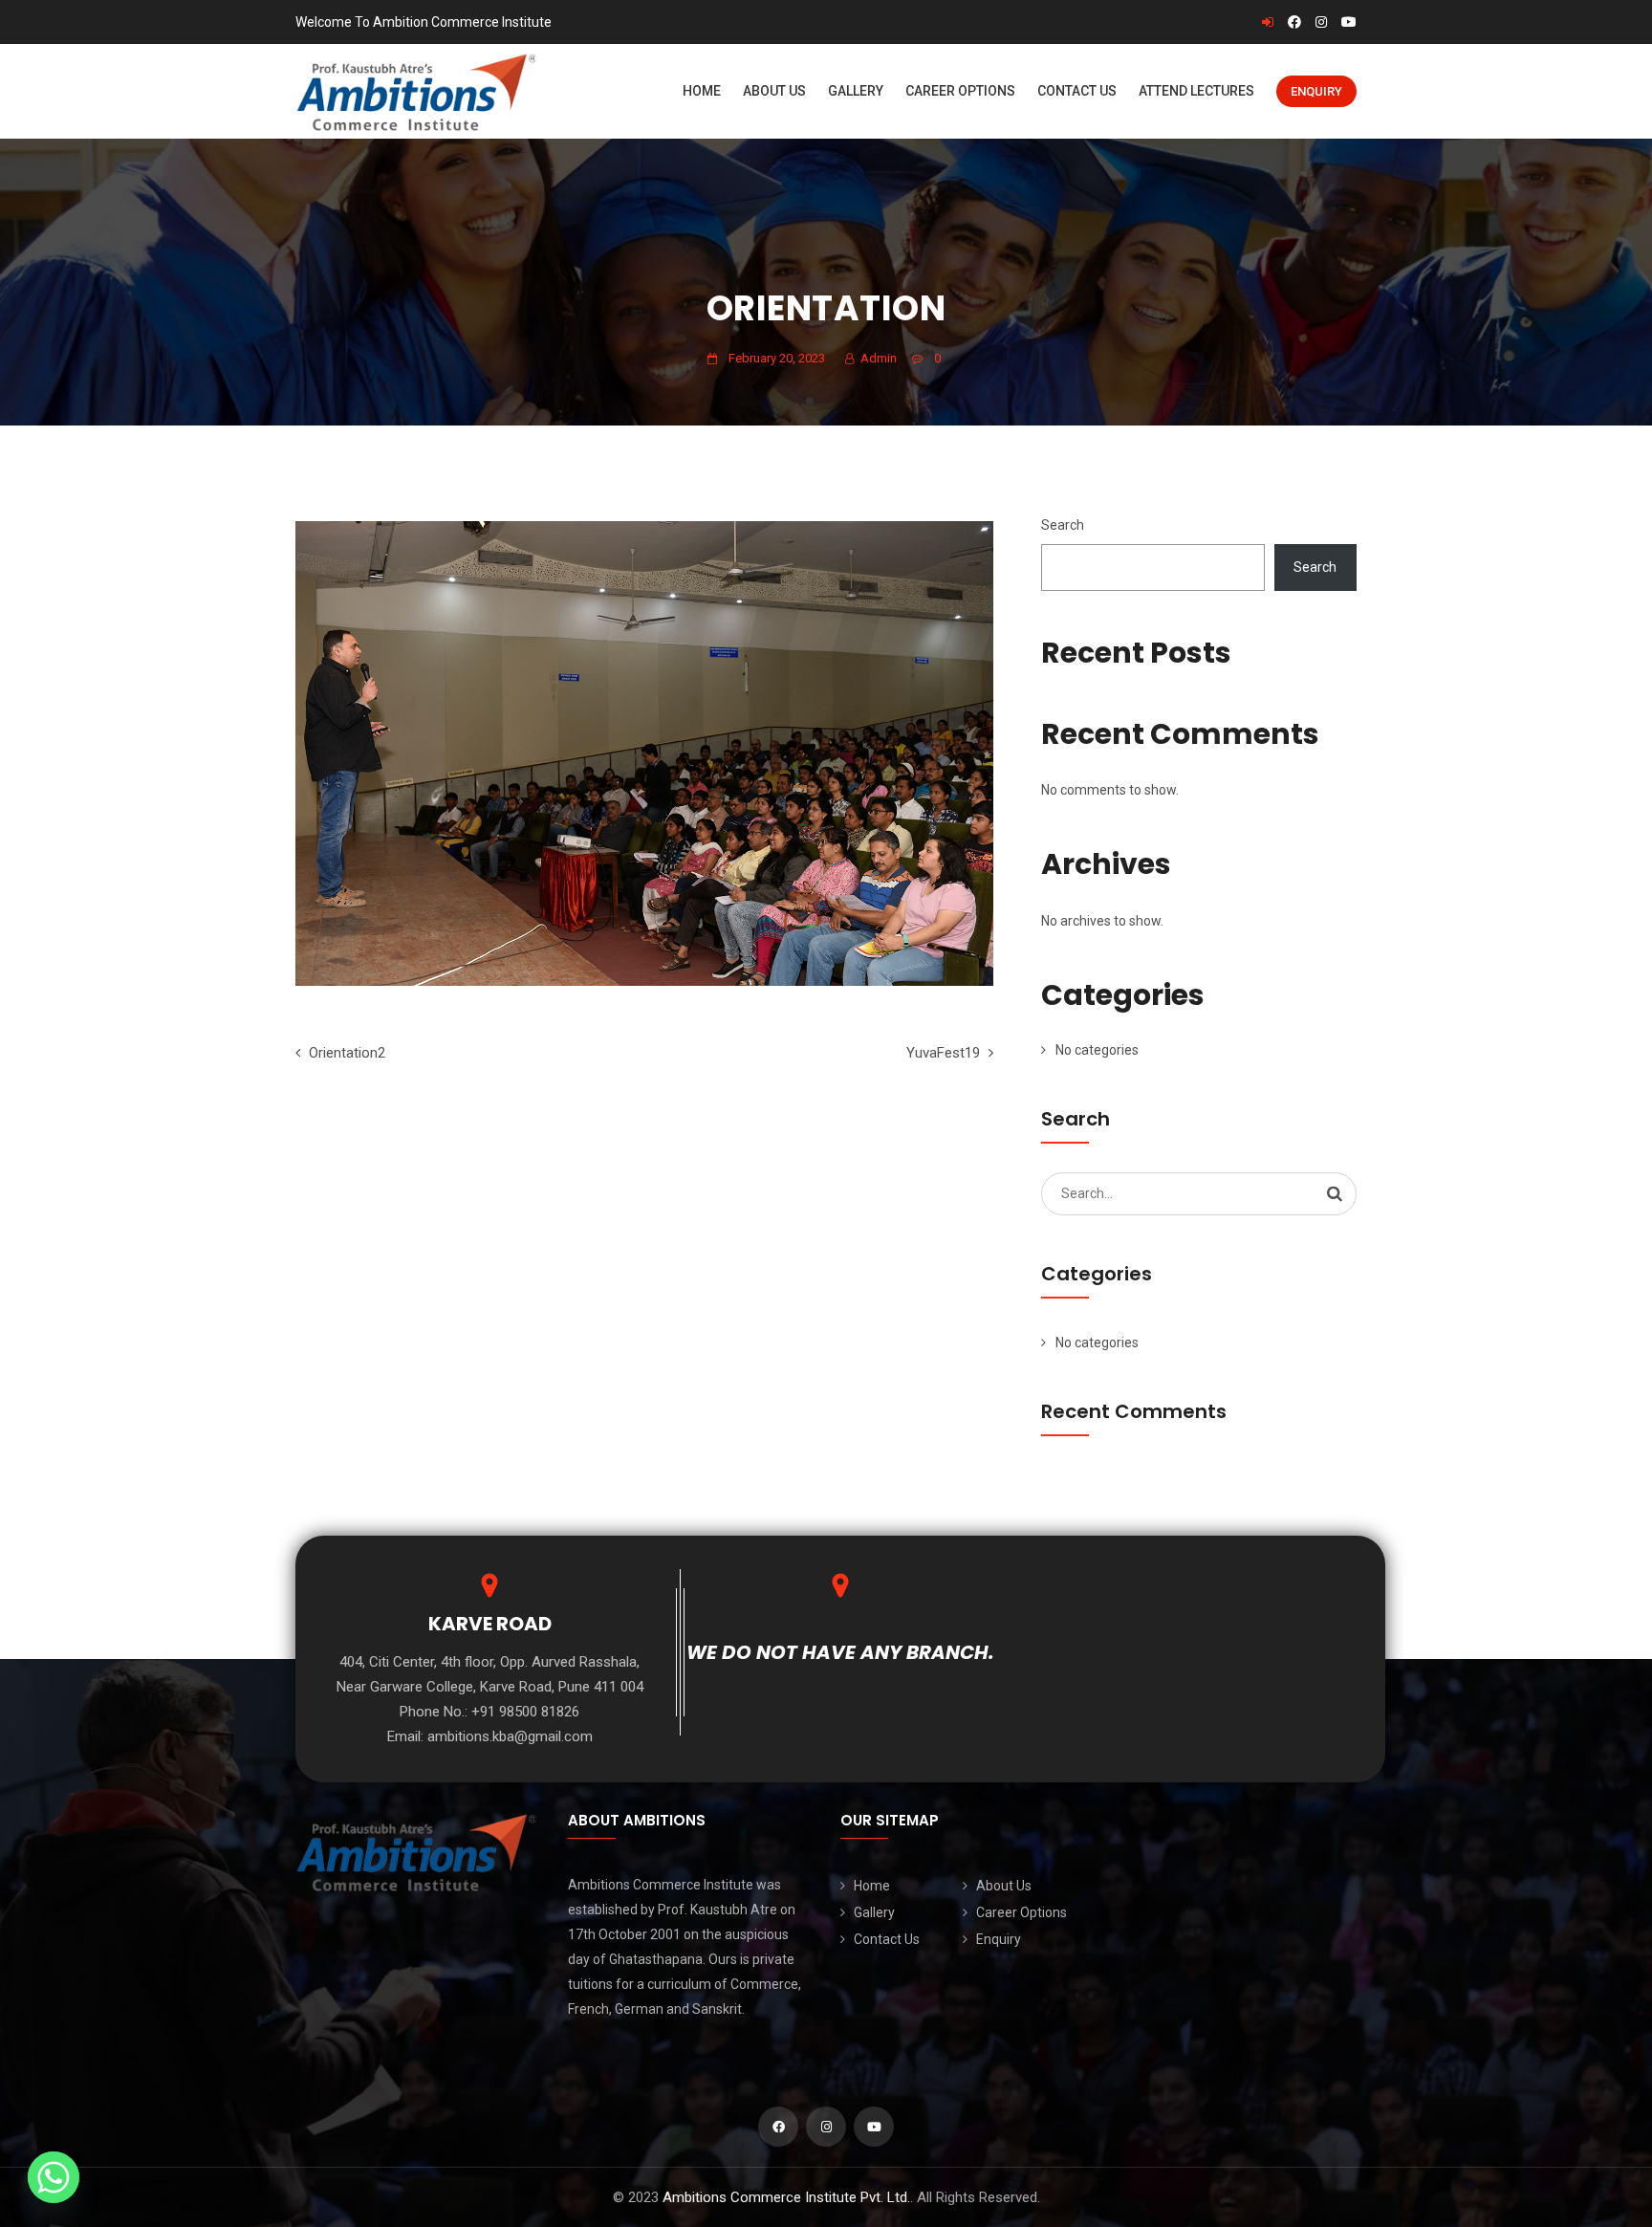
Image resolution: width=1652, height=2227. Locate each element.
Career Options (960, 91)
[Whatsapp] (54, 2177)
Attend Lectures (1196, 91)
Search (1063, 525)
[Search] (1335, 1193)
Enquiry (1316, 91)
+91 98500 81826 (525, 1712)
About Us (774, 91)
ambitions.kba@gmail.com (510, 1736)
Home (702, 91)
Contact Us (1077, 91)
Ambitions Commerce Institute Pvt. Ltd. (786, 2197)
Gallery (856, 91)
